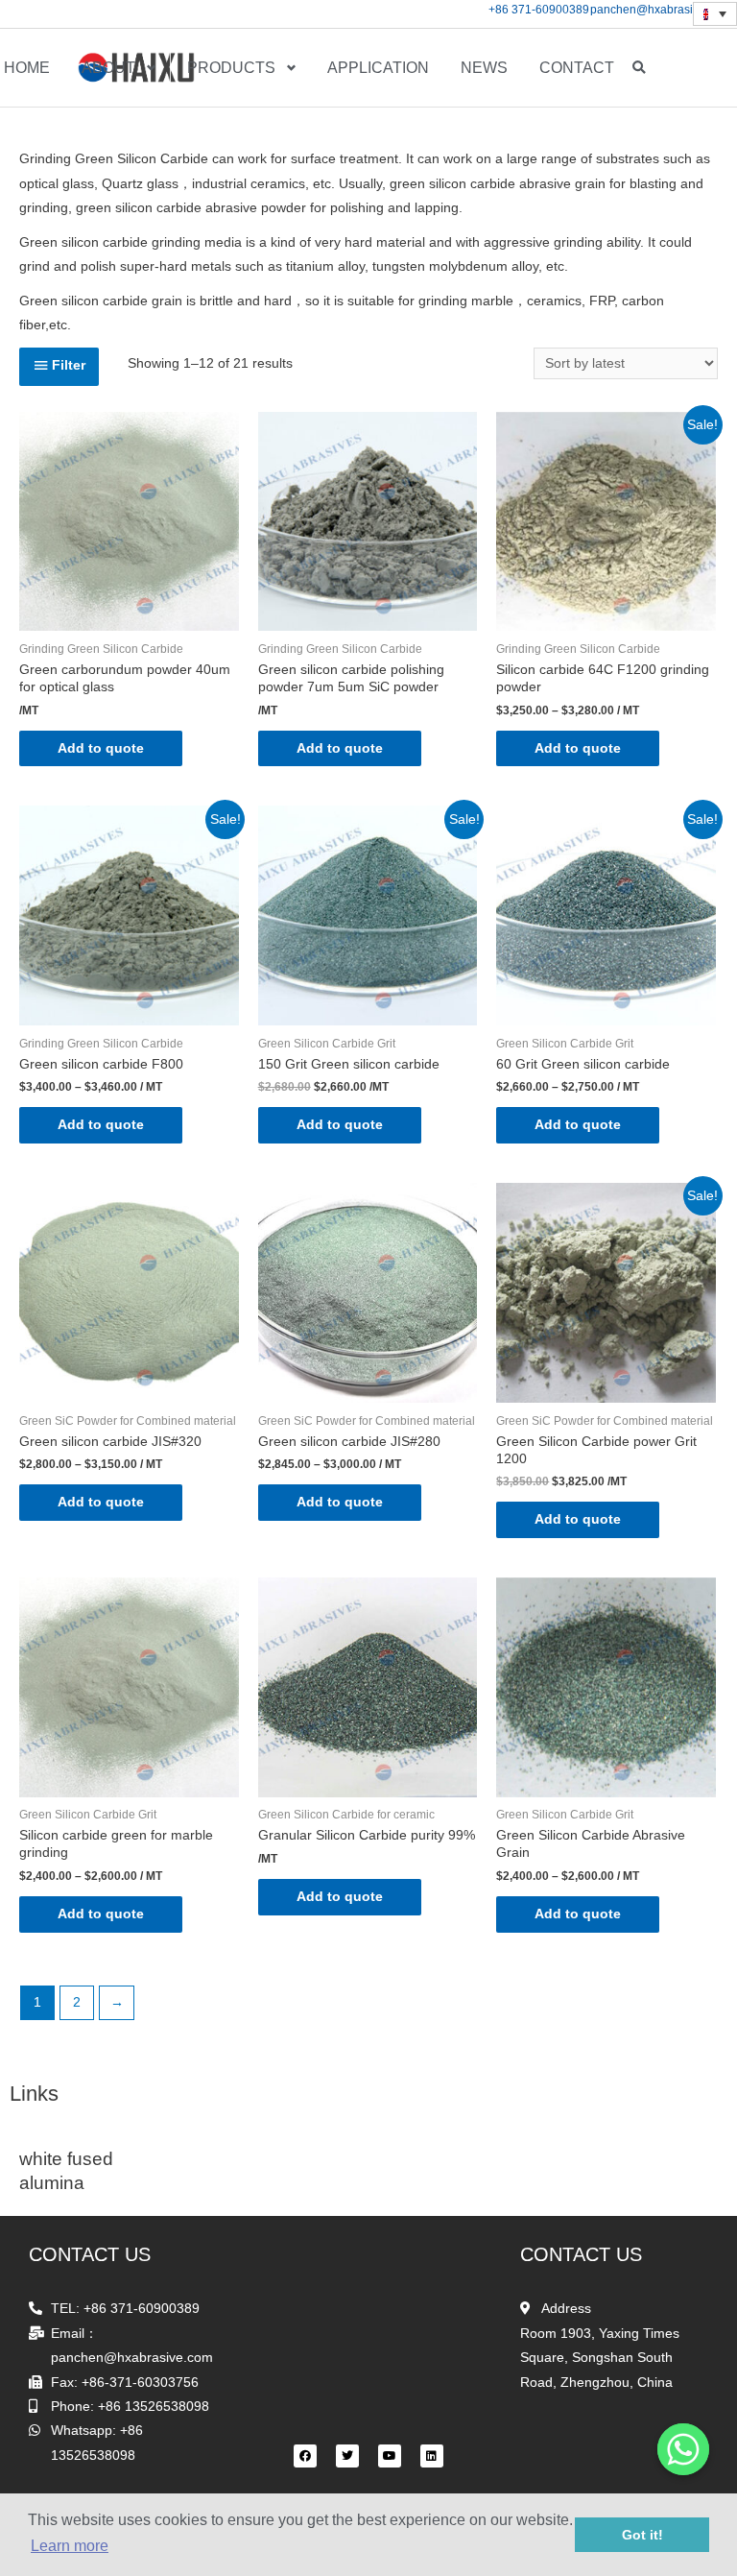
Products (231, 68)
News (484, 68)
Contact (577, 68)
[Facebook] (305, 2456)
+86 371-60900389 (539, 10)
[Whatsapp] (683, 2449)
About (108, 68)
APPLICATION (378, 68)
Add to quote (101, 748)
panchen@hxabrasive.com (660, 10)
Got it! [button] (642, 2535)
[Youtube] (390, 2456)
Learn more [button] (70, 2546)
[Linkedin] (432, 2456)
